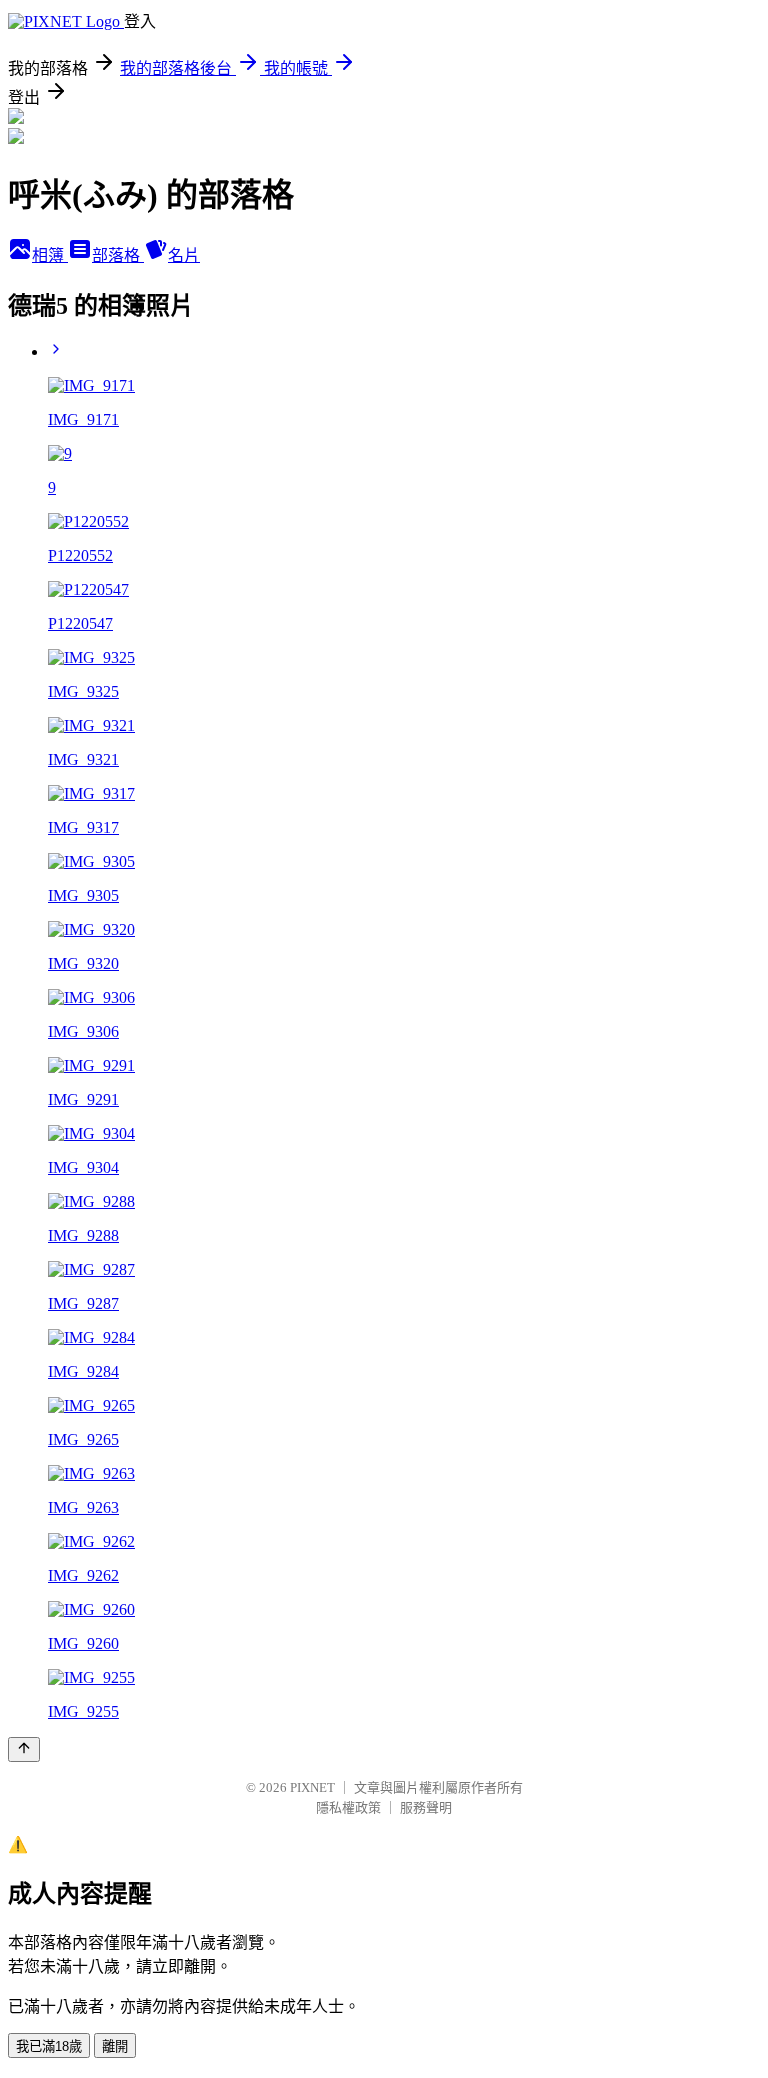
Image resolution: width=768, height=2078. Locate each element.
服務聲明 (426, 1807)
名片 (184, 255)
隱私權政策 (348, 1807)
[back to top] (24, 1749)
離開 (115, 2046)
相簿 (50, 255)
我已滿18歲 (49, 2046)
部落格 (118, 255)
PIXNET (312, 1787)
